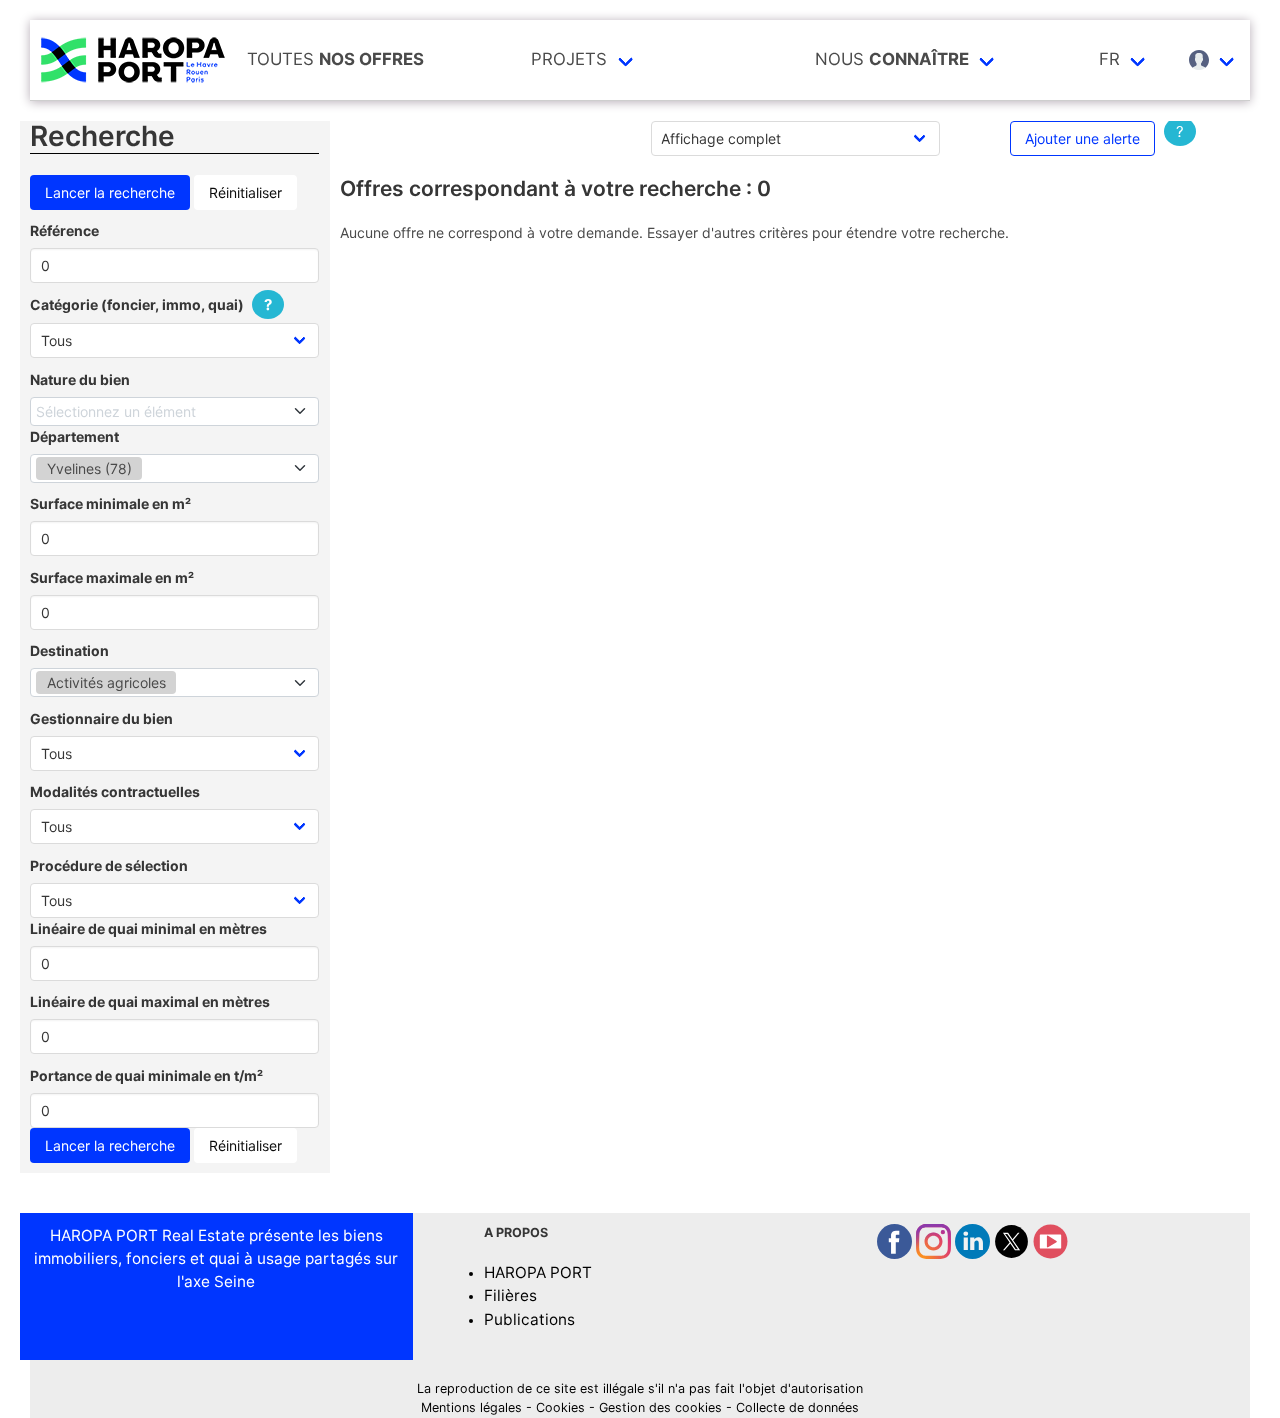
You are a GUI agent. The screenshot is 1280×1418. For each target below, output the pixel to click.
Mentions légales (471, 1407)
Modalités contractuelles (115, 791)
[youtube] (1050, 1253)
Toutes (335, 59)
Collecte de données (797, 1407)
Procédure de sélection (109, 865)
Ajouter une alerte (1082, 138)
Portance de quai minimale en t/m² (146, 1075)
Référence (64, 230)
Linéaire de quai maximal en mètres (150, 1001)
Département (74, 436)
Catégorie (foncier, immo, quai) (151, 304)
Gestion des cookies (660, 1407)
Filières (510, 1295)
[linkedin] (974, 1253)
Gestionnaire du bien (101, 718)
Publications (529, 1319)
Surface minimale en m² (110, 503)
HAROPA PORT (538, 1272)
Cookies (560, 1407)
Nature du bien (80, 379)
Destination (69, 650)
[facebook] (896, 1253)
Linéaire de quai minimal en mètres (148, 928)
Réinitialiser (245, 192)
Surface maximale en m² (112, 577)
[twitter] (1013, 1253)
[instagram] (935, 1253)
